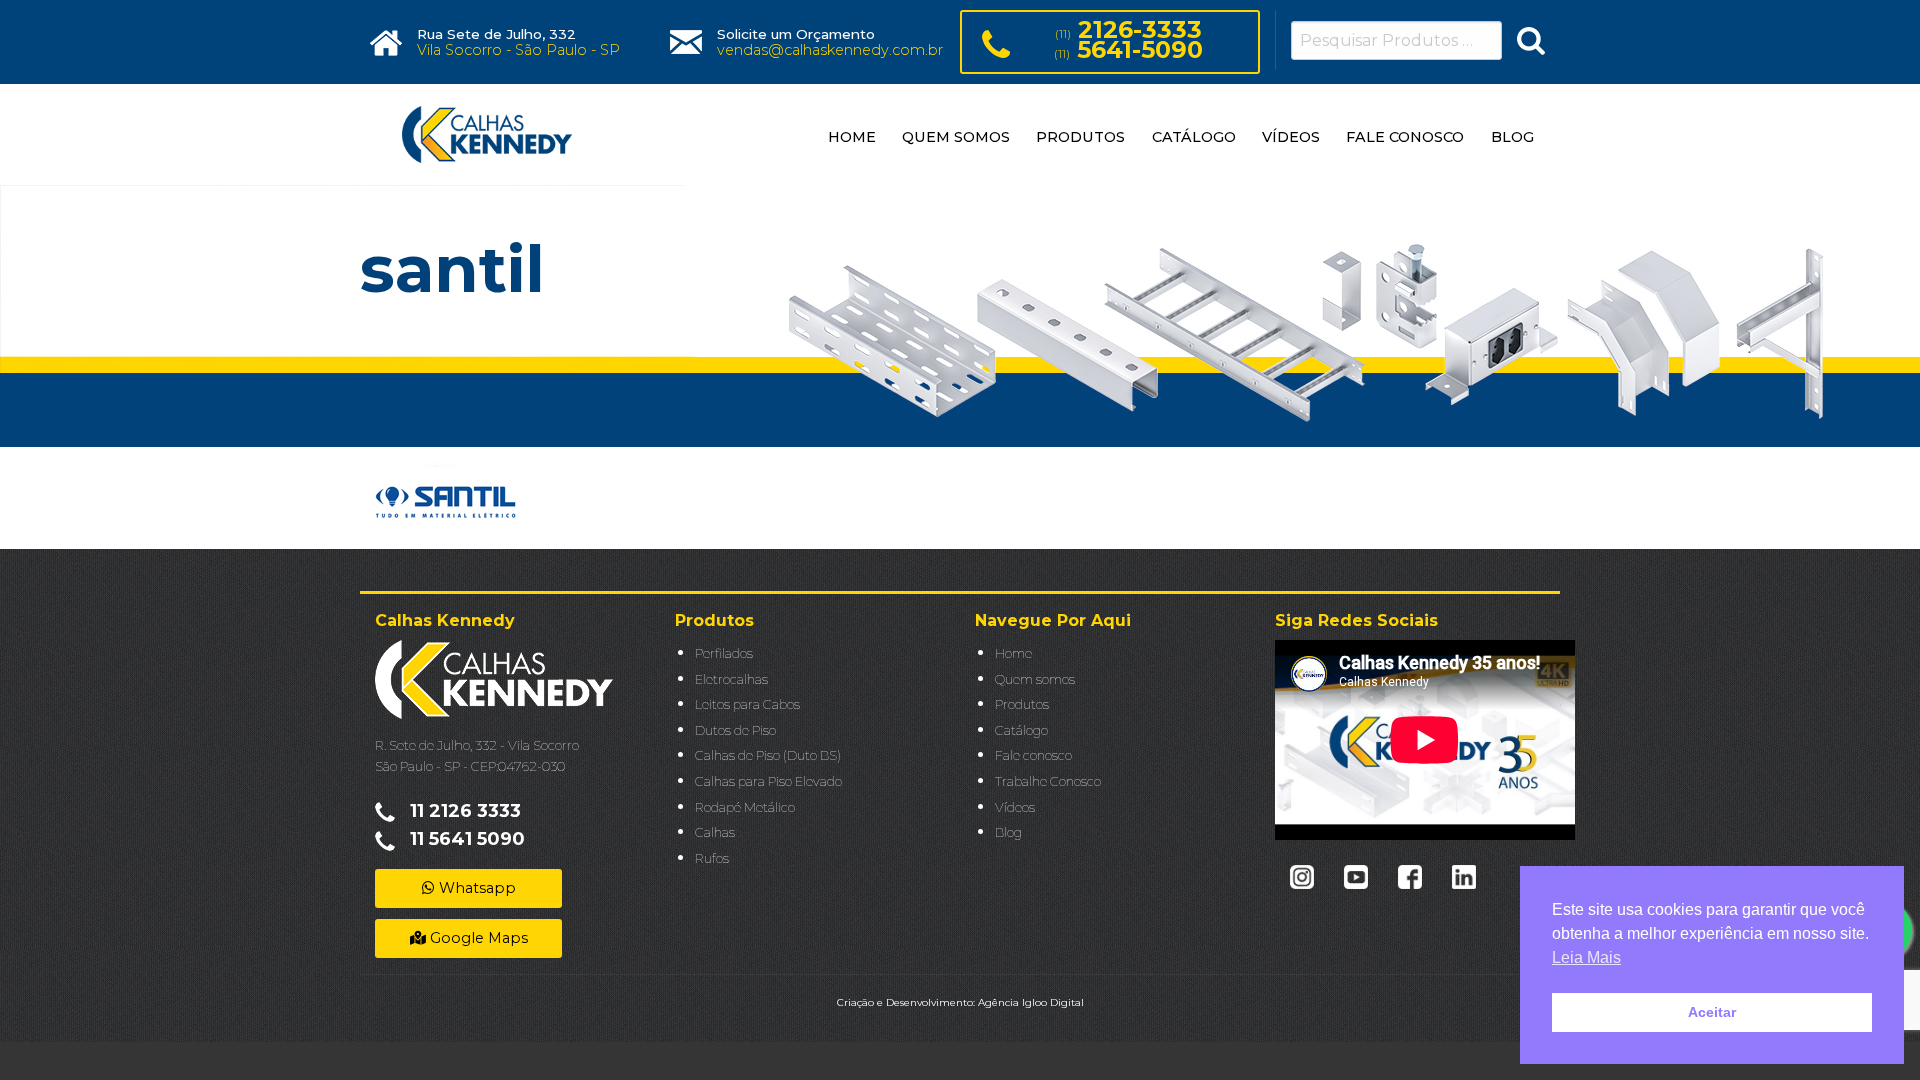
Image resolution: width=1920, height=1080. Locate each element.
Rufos (712, 858)
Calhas (715, 832)
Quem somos (1035, 679)
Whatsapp (475, 888)
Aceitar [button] (1712, 1012)
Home (1013, 653)
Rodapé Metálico (745, 807)
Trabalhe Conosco (1048, 781)
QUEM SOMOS (956, 137)
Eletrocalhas (731, 679)
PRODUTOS (1080, 137)
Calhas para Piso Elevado (768, 781)
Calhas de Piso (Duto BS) (768, 755)
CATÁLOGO (1194, 137)
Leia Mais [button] (1586, 957)
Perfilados (724, 653)
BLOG (1512, 137)
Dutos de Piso (735, 730)
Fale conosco (1033, 755)
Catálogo (1021, 730)
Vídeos (1015, 807)
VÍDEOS (1291, 137)
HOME (852, 137)
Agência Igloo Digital (1031, 1002)
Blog (1008, 832)
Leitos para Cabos (747, 704)
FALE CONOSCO (1405, 137)
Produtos (1022, 704)
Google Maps (477, 938)
